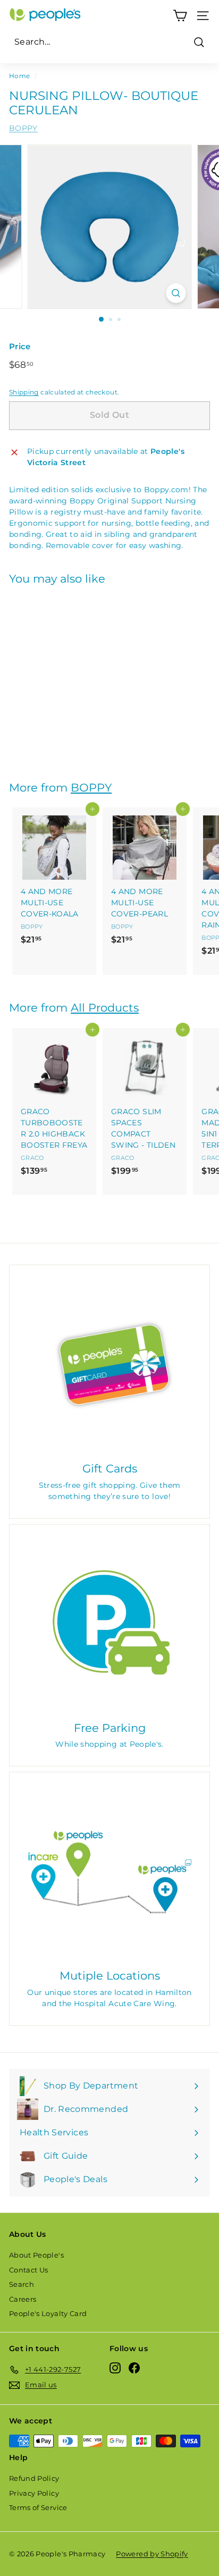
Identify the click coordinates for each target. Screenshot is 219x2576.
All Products (105, 1008)
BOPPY (23, 128)
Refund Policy (34, 2478)
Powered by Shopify (152, 2554)
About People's (36, 2255)
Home (19, 76)
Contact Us (29, 2270)
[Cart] (180, 16)
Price (20, 346)
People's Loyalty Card (48, 2313)
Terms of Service (38, 2507)
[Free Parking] (109, 1624)
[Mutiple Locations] (109, 1872)
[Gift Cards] (109, 1365)
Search (22, 2284)
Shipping (24, 392)
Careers (23, 2299)
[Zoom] (176, 293)
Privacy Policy (34, 2493)
